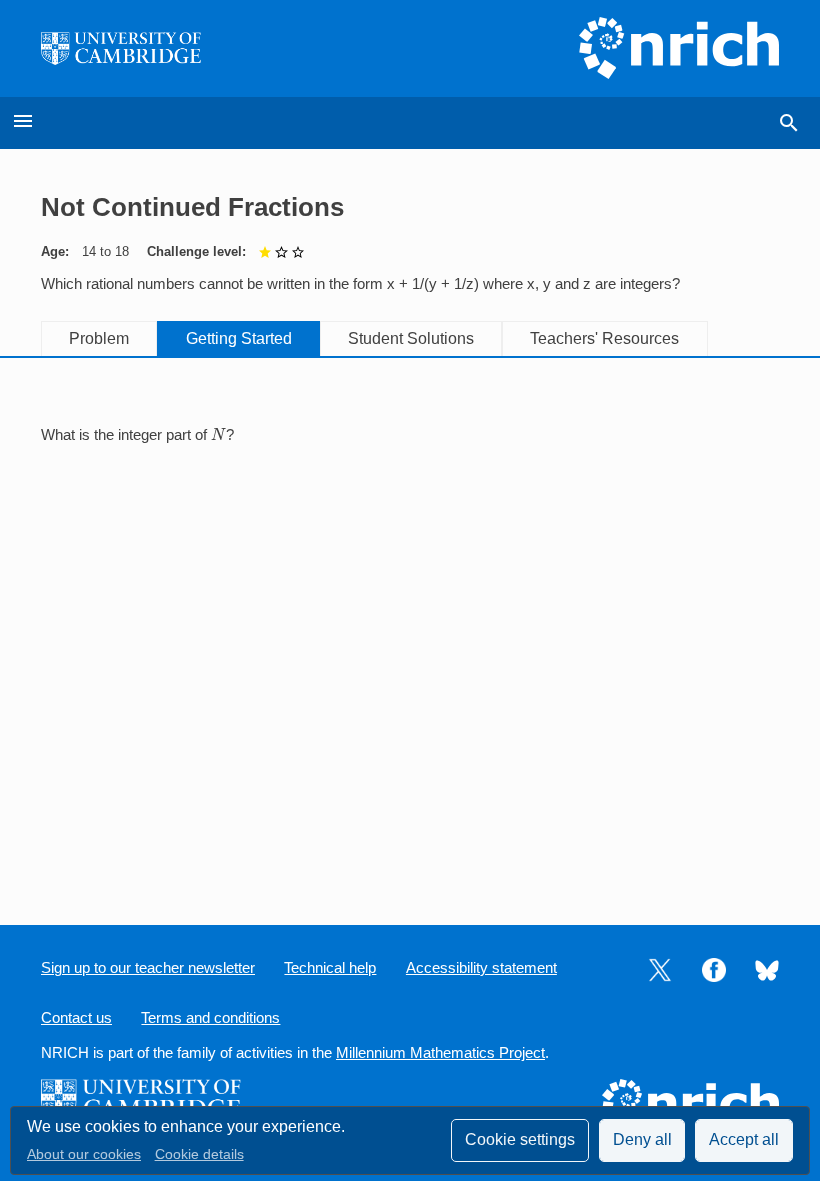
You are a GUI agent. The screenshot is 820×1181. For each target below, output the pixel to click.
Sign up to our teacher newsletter (148, 968)
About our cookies (84, 1154)
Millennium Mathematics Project (440, 1053)
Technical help (330, 968)
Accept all (744, 1139)
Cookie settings (520, 1139)
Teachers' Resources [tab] (604, 338)
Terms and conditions (210, 1018)
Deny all (642, 1139)
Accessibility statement (481, 968)
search (789, 123)
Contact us (76, 1018)
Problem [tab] (99, 338)
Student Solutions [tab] (411, 338)
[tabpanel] (410, 435)
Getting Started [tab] (239, 338)
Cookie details (199, 1154)
